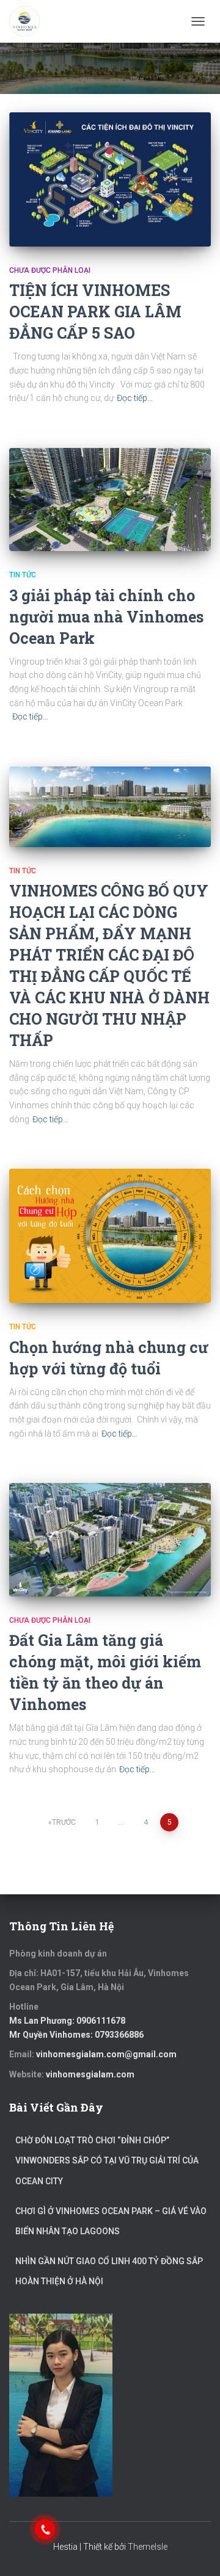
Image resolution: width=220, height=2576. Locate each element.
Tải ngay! (155, 1263)
